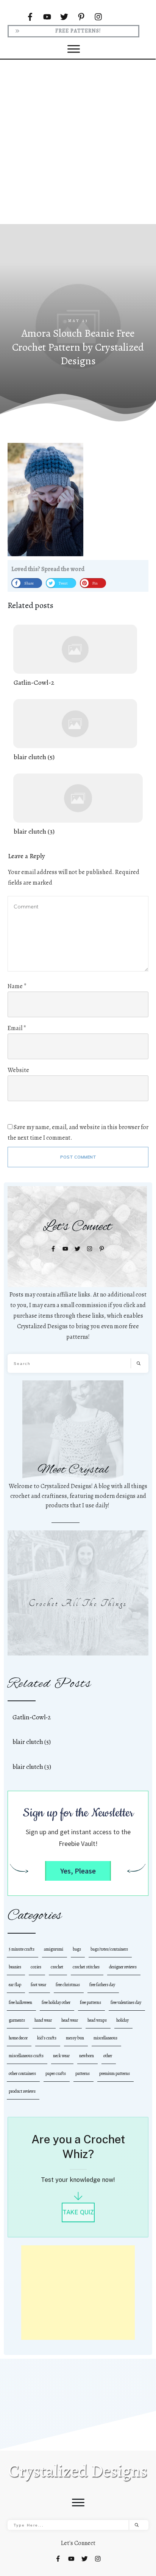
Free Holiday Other (56, 2002)
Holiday (122, 2020)
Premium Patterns (115, 2073)
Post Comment (78, 1157)
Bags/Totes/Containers (109, 1949)
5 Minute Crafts (22, 1949)
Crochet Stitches (86, 1967)
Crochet (57, 1967)
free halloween (20, 2002)
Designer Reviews (123, 1967)
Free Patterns (90, 2002)
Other (108, 2056)
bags (77, 1949)
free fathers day (102, 1985)
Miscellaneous (105, 2038)
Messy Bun (75, 2038)
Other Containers (22, 2073)
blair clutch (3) (78, 805)
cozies (36, 1967)
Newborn (87, 2056)
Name (17, 986)
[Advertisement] (78, 141)
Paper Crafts (56, 2073)
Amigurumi (54, 1949)
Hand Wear (43, 2020)
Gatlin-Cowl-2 (75, 656)
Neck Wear (61, 2056)
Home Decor (18, 2038)
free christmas (68, 1985)
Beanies (15, 1967)
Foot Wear (38, 1985)
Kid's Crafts (47, 2038)
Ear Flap (15, 1985)
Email (17, 1028)
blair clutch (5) (75, 731)
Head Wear (70, 2020)
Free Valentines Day (126, 2002)
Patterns (83, 2073)
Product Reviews (22, 2091)
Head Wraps (97, 2020)
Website (18, 1070)
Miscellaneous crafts (26, 2056)
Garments (17, 2020)
